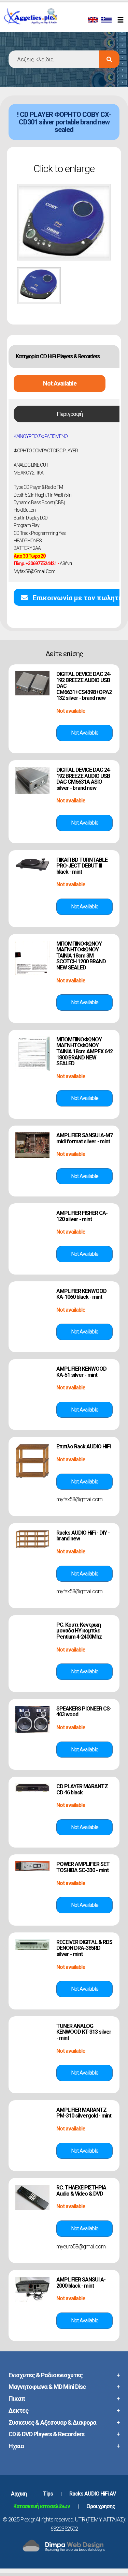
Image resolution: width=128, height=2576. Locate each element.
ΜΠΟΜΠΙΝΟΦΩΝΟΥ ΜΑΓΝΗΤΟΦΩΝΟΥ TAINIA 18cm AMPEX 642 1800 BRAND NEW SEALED (84, 1051)
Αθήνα (43, 563)
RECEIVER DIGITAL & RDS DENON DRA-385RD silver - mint (84, 1948)
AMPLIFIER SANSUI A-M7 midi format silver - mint (84, 1138)
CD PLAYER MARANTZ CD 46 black (82, 1789)
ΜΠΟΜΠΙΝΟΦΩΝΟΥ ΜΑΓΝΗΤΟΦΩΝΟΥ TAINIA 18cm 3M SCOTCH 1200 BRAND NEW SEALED (81, 956)
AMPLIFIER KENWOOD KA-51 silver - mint (81, 1372)
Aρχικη (19, 2494)
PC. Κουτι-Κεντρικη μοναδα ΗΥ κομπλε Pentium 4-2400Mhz (79, 1631)
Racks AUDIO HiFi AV (93, 2494)
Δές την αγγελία (84, 733)
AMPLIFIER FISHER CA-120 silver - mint (82, 1216)
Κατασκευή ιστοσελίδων (42, 2506)
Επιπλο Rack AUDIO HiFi (83, 1447)
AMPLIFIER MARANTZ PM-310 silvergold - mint (84, 2113)
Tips (48, 2494)
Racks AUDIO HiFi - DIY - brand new (83, 1536)
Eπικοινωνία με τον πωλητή (77, 598)
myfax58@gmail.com (34, 571)
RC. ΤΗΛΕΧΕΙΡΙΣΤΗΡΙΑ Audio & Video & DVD (81, 2191)
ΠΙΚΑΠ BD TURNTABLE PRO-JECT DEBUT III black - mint (82, 866)
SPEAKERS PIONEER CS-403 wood (84, 1712)
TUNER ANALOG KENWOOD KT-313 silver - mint (84, 2032)
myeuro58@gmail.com (81, 2247)
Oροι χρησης (101, 2506)
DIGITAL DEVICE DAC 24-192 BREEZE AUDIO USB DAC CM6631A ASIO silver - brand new (84, 779)
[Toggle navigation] (122, 20)
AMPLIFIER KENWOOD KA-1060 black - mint (81, 1294)
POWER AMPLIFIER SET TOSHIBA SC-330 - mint (83, 1867)
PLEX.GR (40, 23)
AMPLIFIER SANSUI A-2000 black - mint (81, 2283)
